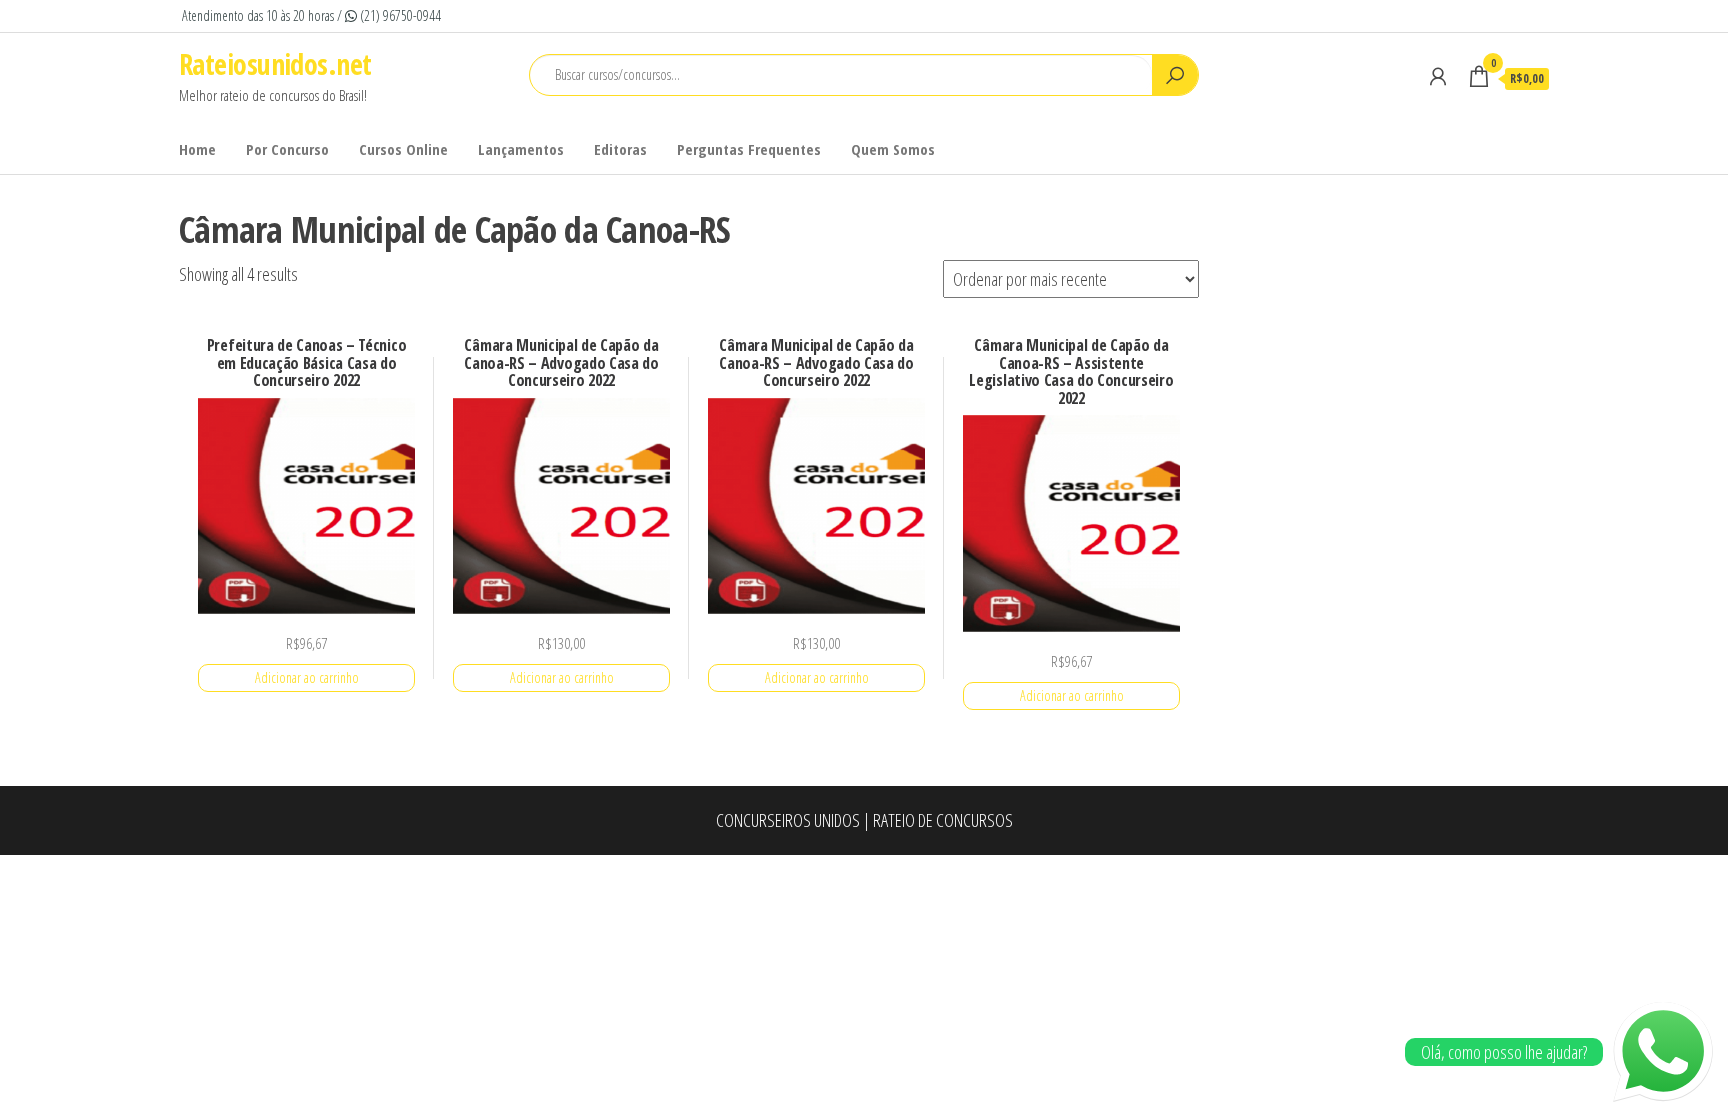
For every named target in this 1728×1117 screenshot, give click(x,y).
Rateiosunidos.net (275, 64)
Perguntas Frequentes (749, 149)
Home (197, 149)
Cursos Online (403, 149)
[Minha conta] (1438, 76)
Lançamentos (521, 149)
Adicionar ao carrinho (307, 677)
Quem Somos (893, 149)
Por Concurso (287, 149)
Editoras (620, 149)
